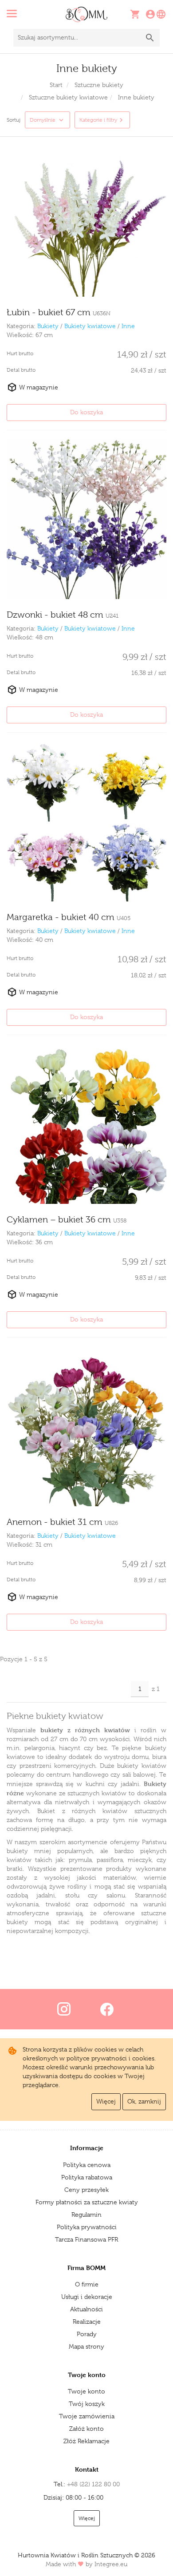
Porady (87, 2334)
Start (56, 85)
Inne (128, 326)
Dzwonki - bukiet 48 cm (63, 615)
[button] (33, 15)
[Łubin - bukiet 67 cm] (86, 217)
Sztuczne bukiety (99, 85)
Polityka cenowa (87, 2165)
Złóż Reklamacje (86, 2441)
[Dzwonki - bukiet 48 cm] (86, 519)
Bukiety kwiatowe (90, 326)
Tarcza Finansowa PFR (86, 2239)
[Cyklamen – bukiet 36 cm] (86, 1124)
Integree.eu (111, 2564)
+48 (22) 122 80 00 (93, 2484)
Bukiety (48, 326)
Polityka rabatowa (87, 2177)
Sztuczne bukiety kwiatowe (68, 97)
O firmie (87, 2284)
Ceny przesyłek (86, 2190)
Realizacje (87, 2322)
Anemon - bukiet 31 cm (62, 1522)
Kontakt (87, 2469)
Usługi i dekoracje (87, 2297)
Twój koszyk (87, 2404)
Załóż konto (86, 2429)
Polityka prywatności (87, 2227)
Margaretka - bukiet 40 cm (69, 917)
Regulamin (86, 2215)
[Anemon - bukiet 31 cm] (86, 1426)
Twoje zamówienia (87, 2416)
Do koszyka (86, 412)
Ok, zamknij (144, 2101)
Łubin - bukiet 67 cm (59, 312)
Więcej (106, 2101)
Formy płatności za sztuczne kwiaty (87, 2202)
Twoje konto (86, 2391)
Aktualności (86, 2309)
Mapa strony (86, 2346)
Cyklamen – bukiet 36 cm (67, 1220)
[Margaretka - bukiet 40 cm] (86, 822)
